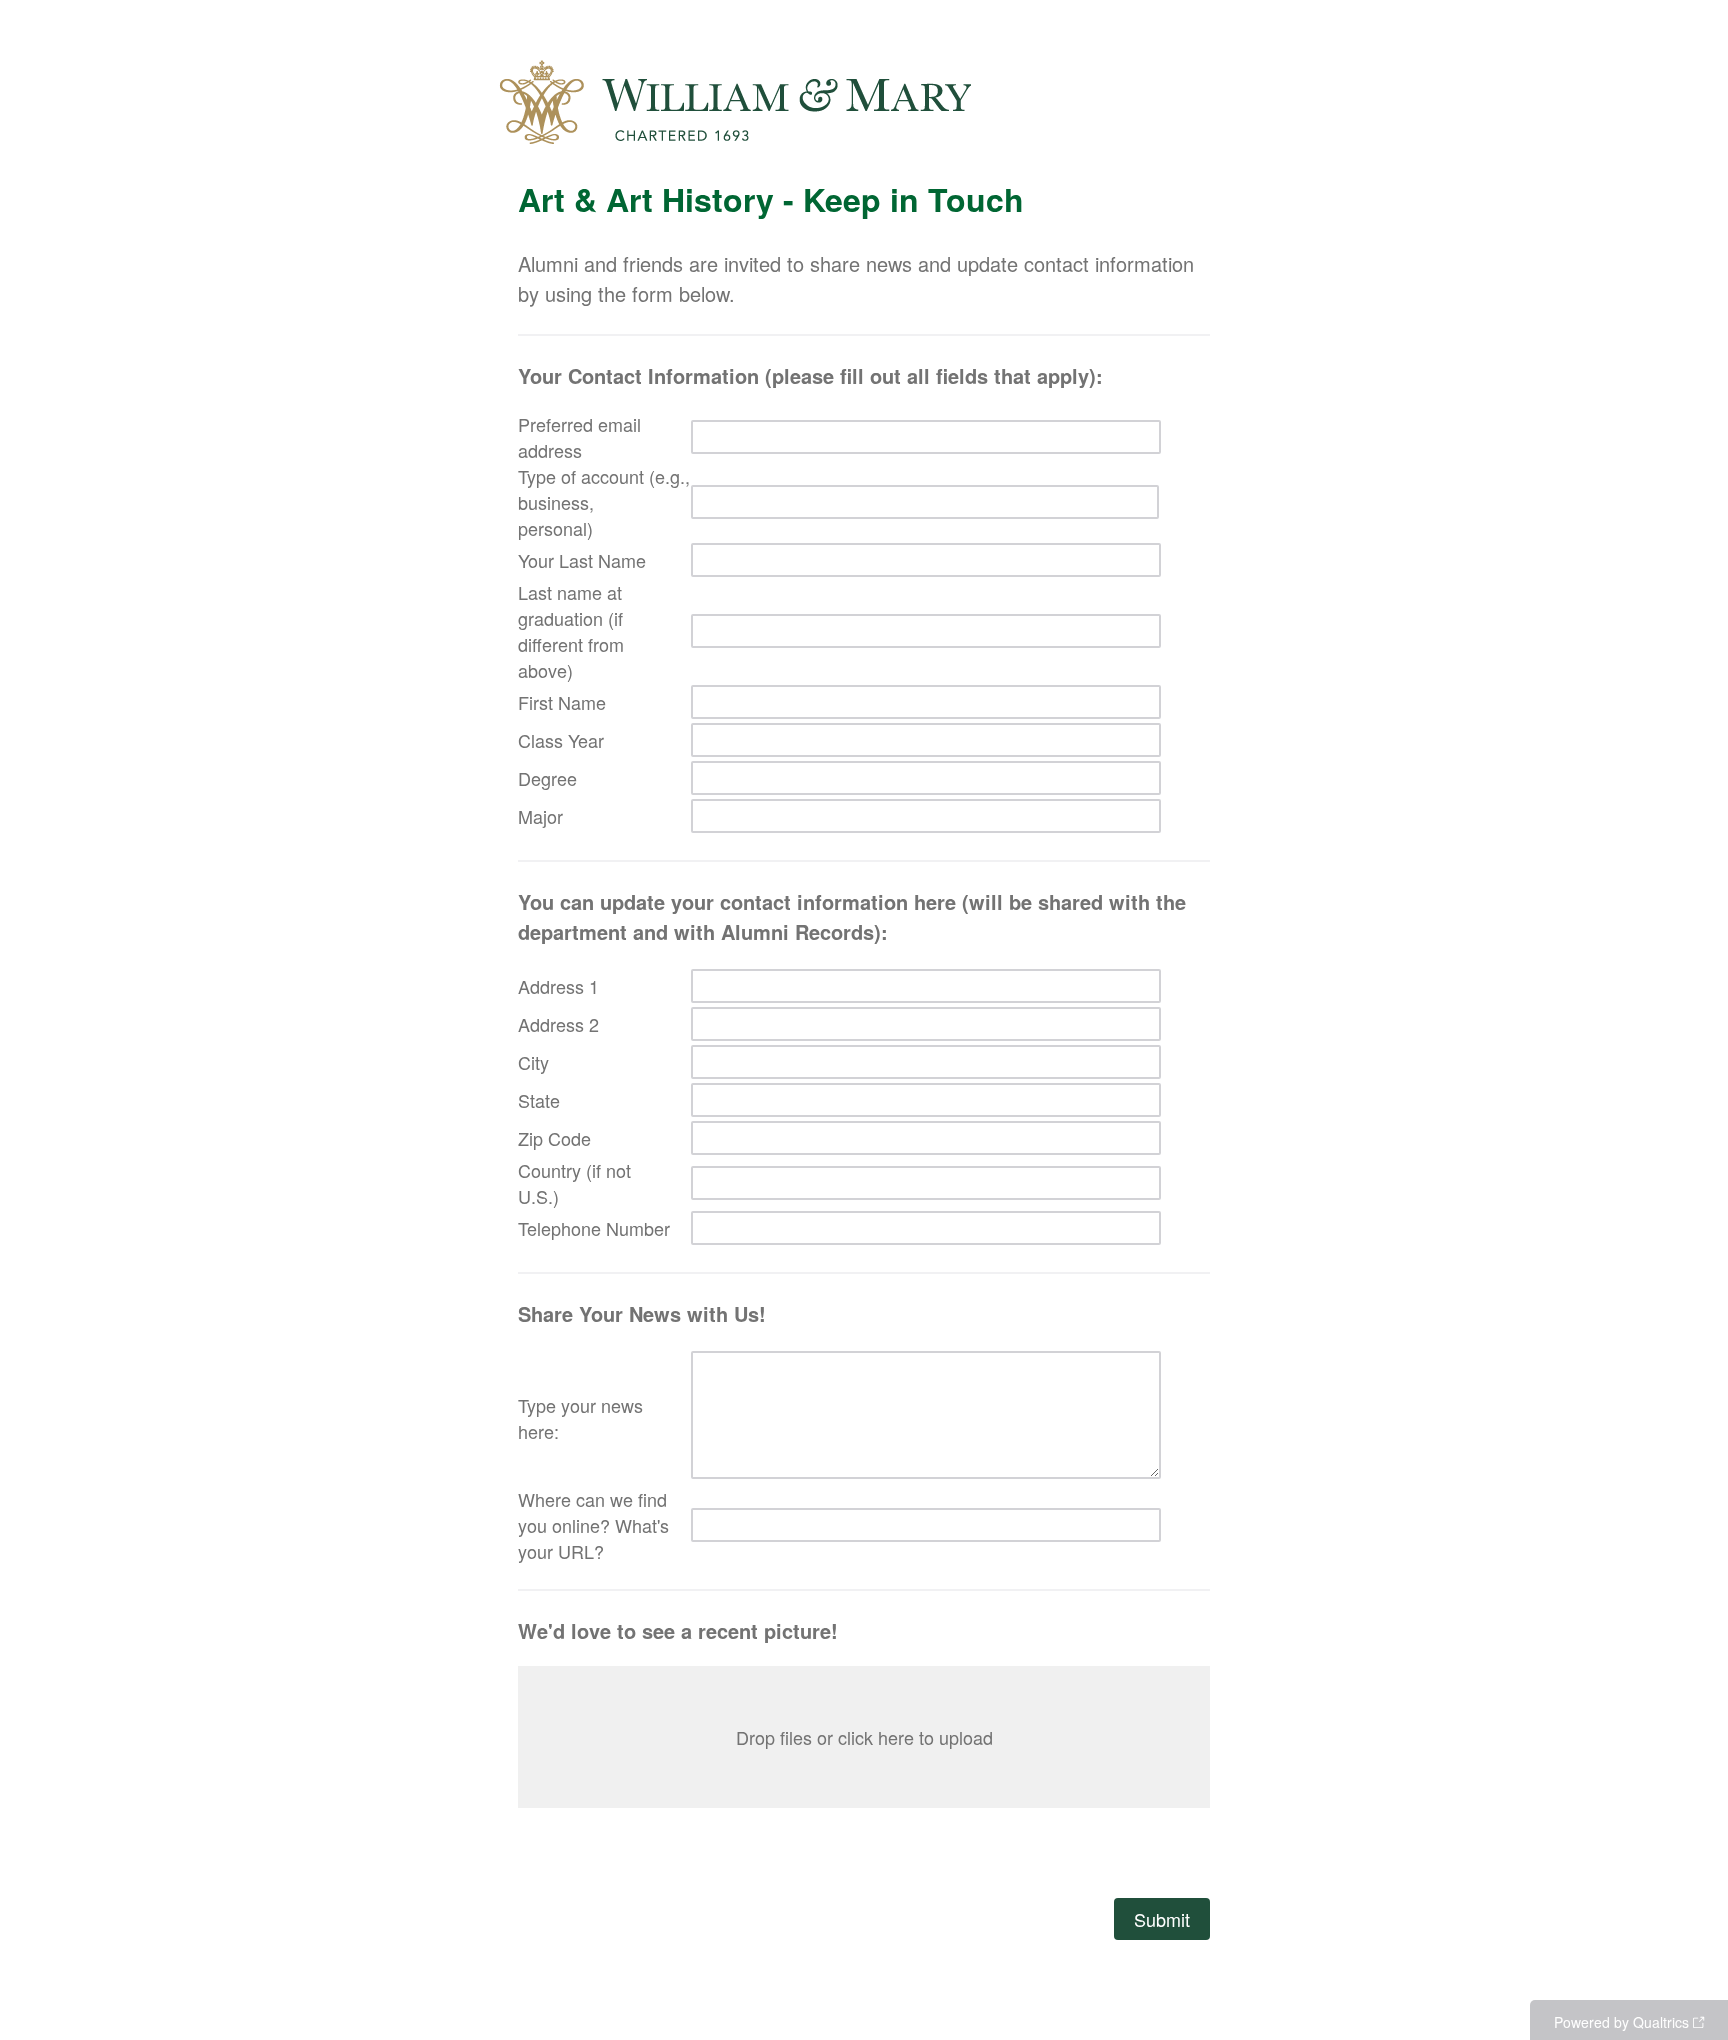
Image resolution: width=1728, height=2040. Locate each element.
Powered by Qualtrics (1621, 2022)
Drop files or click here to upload (864, 1737)
